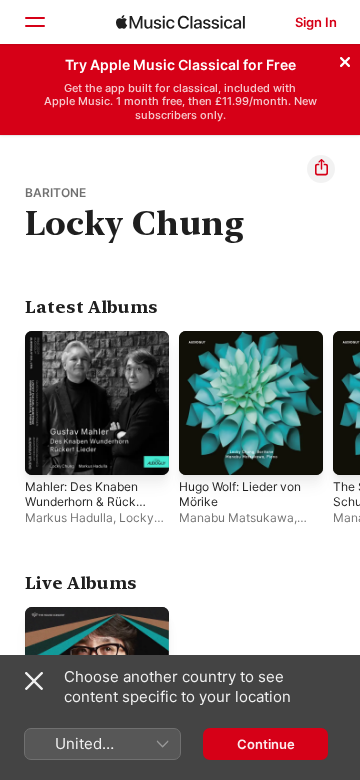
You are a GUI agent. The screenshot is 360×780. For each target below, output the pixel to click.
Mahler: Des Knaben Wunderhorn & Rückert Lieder (88, 501)
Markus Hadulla (69, 517)
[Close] (345, 59)
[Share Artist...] (321, 169)
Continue (266, 744)
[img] (180, 22)
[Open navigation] (34, 22)
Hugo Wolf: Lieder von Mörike (240, 494)
